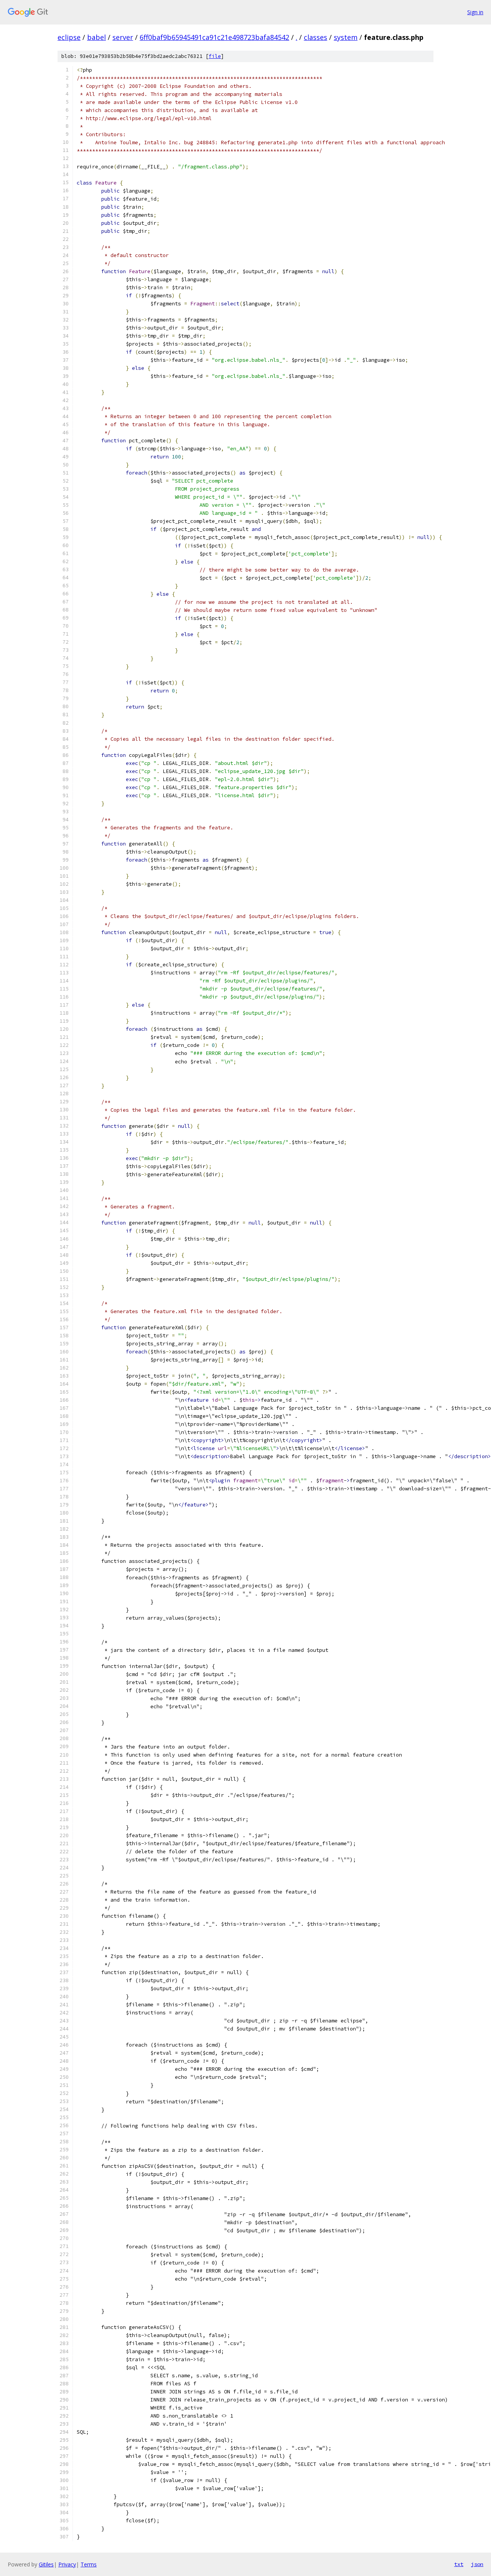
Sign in (475, 12)
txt (459, 2564)
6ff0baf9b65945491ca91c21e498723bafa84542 (214, 37)
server (123, 37)
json (477, 2564)
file (215, 56)
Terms (89, 2564)
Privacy (67, 2564)
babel (96, 37)
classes (316, 37)
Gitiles (46, 2564)
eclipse (69, 37)
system (346, 37)
